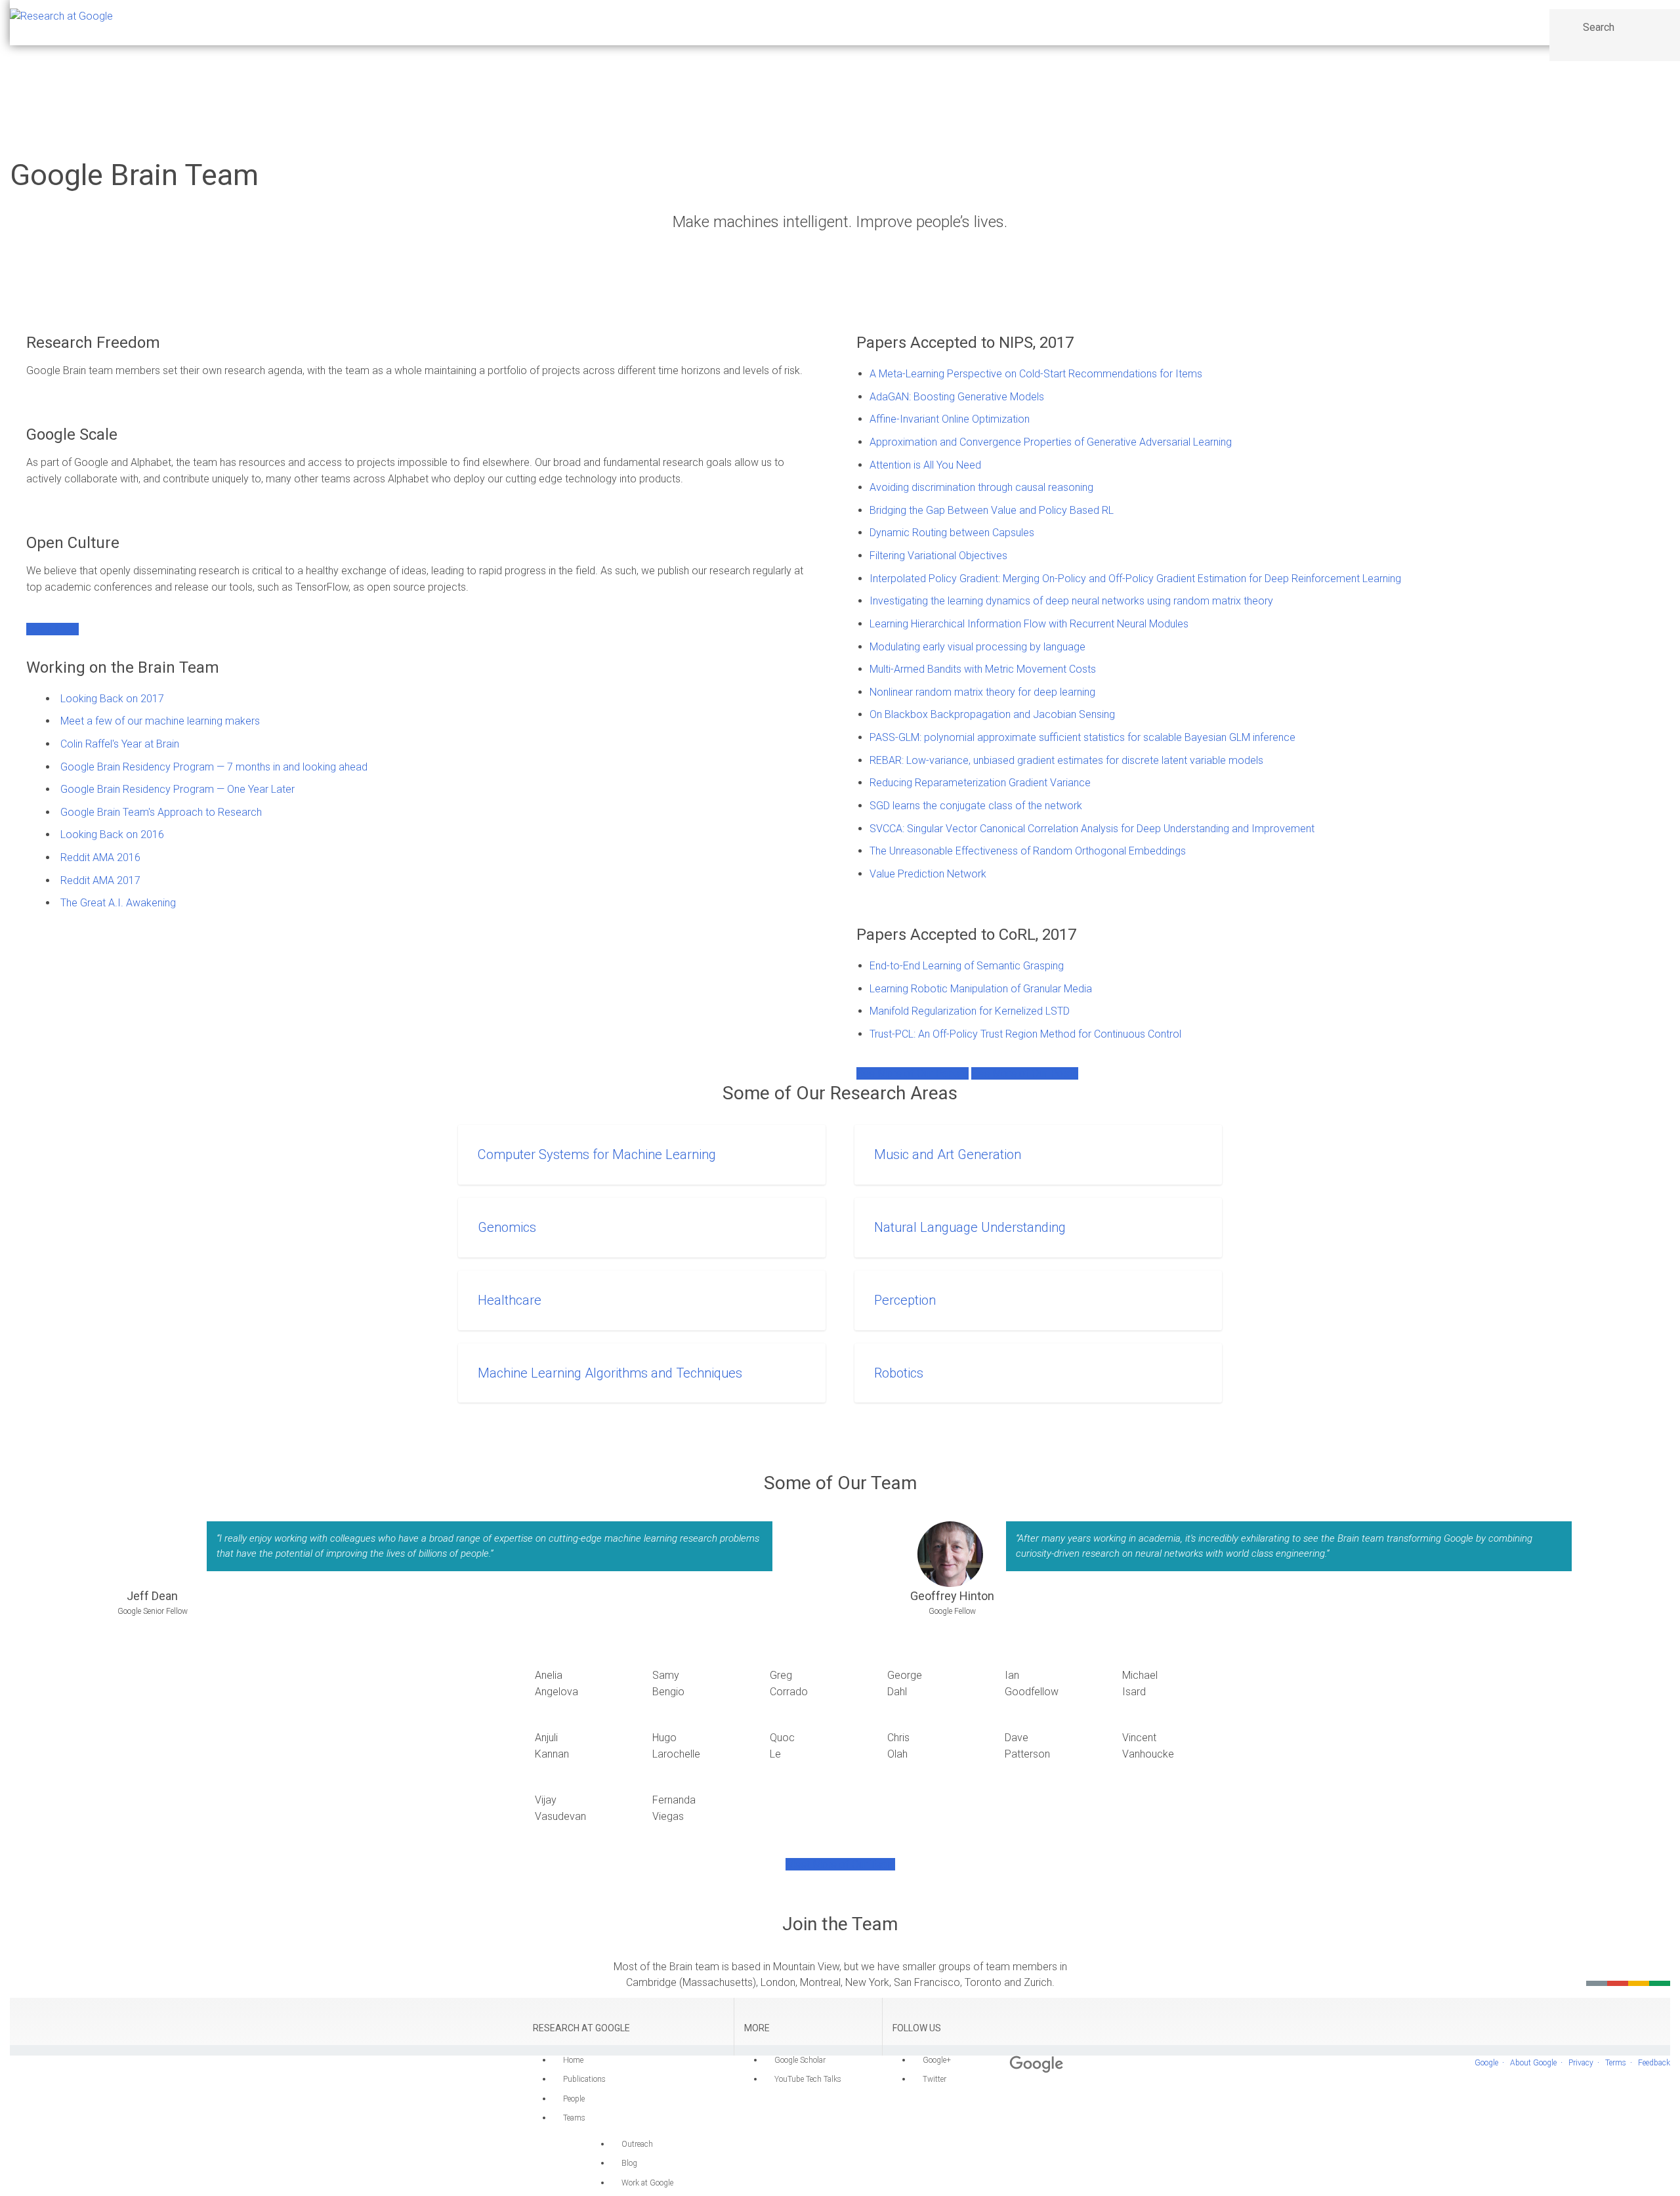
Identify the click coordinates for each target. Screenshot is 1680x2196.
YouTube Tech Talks (808, 2079)
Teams (574, 2118)
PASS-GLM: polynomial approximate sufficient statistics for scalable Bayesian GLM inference (1082, 737)
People (574, 2099)
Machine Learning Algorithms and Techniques (610, 1373)
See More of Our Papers (913, 1073)
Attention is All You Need (925, 465)
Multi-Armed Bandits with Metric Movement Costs (983, 669)
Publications (584, 2079)
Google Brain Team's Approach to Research (161, 812)
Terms (1616, 2063)
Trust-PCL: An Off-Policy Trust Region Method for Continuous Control (1025, 1034)
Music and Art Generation (948, 1154)
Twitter (934, 2079)
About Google (1533, 2063)
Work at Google (647, 2183)
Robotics (899, 1373)
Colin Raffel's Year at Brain (120, 744)
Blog (629, 2163)
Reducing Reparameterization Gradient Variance (980, 783)
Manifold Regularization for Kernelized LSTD (970, 1011)
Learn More (52, 629)
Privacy (1581, 2063)
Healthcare (510, 1300)
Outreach (637, 2144)
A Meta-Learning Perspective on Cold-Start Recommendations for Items (1036, 374)
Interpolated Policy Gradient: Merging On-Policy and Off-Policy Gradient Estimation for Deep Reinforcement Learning (1135, 579)
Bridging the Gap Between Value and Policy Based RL (992, 510)
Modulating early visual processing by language (977, 647)
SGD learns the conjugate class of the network (976, 806)
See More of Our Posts (1025, 1073)
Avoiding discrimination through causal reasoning (981, 487)
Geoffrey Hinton (952, 1596)
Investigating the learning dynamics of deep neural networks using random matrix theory (1071, 601)
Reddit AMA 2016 (100, 857)
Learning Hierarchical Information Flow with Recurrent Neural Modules (1029, 624)
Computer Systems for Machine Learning (597, 1154)
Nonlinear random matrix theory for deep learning (982, 692)
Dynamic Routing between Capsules (952, 533)
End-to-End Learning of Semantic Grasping (967, 966)
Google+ (937, 2060)
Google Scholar (800, 2060)
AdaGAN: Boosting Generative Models (957, 397)
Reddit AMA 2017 (100, 880)
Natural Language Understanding (970, 1227)
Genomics (507, 1227)
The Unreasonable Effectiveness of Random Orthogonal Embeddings (1028, 851)
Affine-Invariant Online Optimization (950, 419)
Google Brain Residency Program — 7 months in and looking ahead (214, 767)
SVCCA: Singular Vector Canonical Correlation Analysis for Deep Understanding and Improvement (1092, 829)
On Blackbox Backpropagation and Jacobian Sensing (992, 714)
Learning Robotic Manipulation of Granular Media (981, 989)
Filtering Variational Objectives (938, 556)
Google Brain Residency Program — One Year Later (178, 789)
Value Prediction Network (928, 874)
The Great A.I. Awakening (118, 903)
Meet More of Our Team (840, 1864)
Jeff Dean (152, 1596)
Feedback (1654, 2063)
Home (573, 2060)
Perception (905, 1300)
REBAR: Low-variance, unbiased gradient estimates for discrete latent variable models (1066, 760)
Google (1486, 2063)
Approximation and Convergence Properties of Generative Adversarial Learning (1051, 442)
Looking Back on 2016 (112, 834)
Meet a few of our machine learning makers (160, 721)
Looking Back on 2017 (112, 699)
